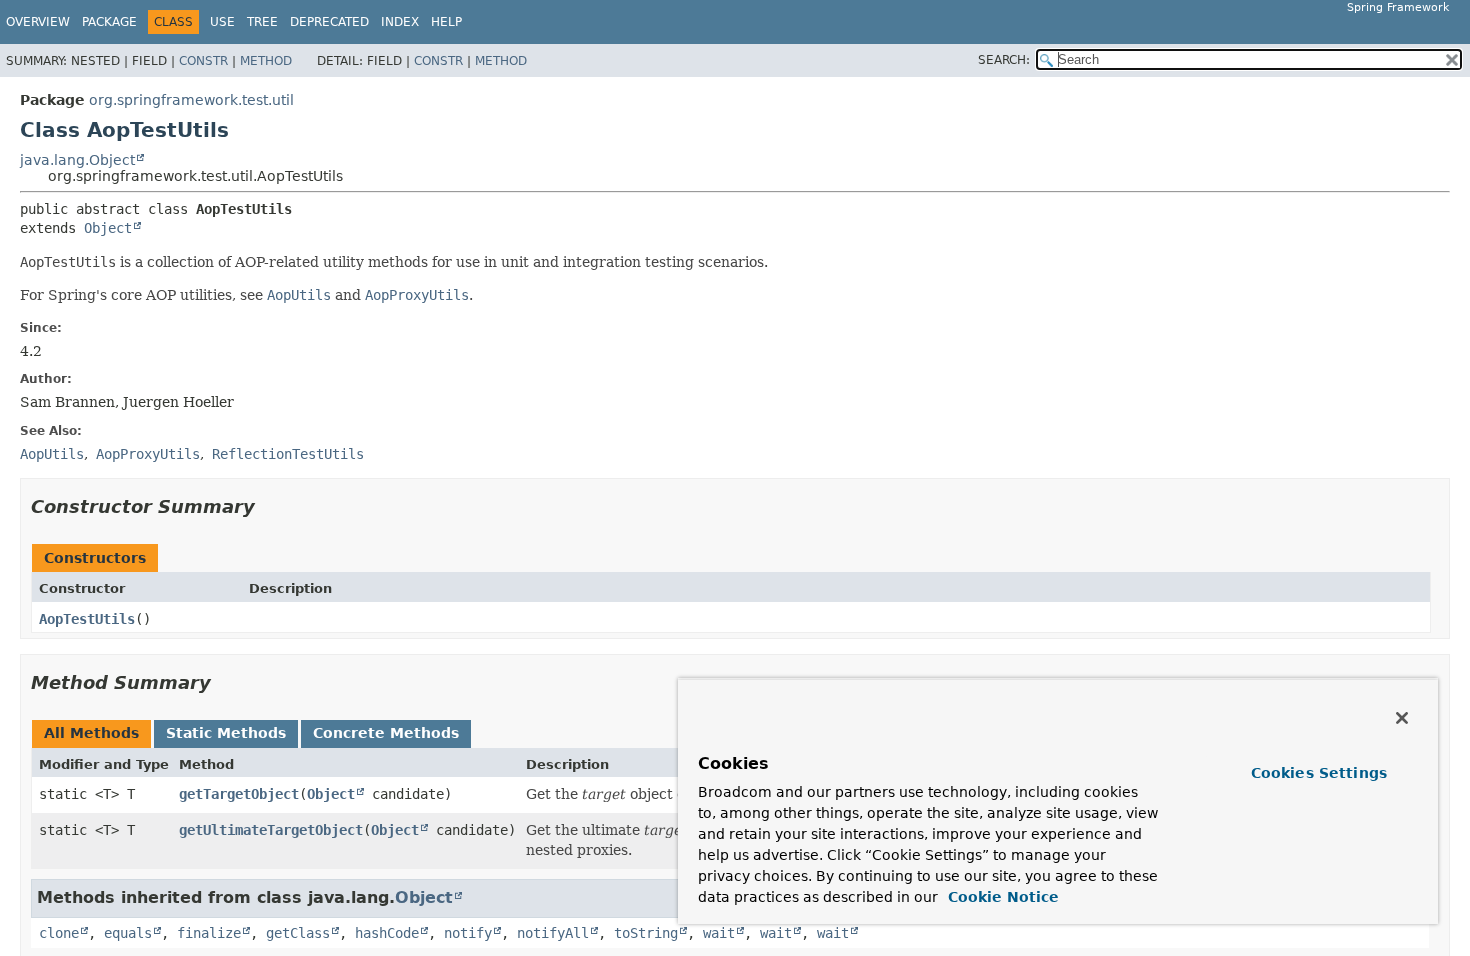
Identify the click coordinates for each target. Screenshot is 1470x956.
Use (222, 22)
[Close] (1402, 718)
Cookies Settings (1319, 773)
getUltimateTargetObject (271, 830)
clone (59, 933)
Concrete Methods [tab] (386, 733)
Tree (262, 22)
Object (108, 228)
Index (400, 22)
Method (266, 61)
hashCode (387, 933)
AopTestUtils (87, 619)
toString (646, 933)
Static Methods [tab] (226, 733)
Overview (38, 22)
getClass (298, 933)
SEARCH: (1004, 60)
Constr (203, 61)
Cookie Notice (1001, 897)
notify (468, 933)
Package (109, 22)
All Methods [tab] (91, 733)
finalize (209, 933)
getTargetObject (239, 794)
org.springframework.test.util (191, 100)
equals (128, 933)
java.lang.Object (77, 160)
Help (446, 22)
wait (719, 933)
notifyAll (553, 933)
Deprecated (329, 22)
